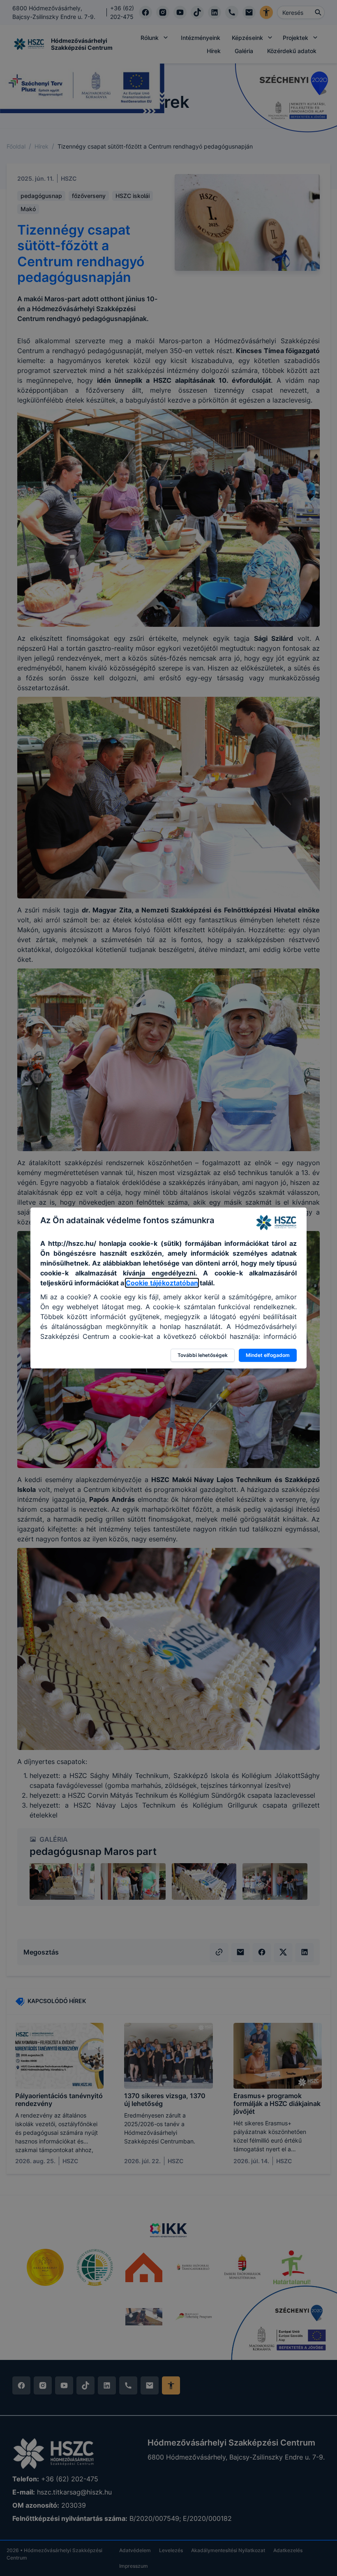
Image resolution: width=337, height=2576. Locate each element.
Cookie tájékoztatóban (162, 1283)
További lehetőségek (203, 1355)
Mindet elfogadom (268, 1355)
